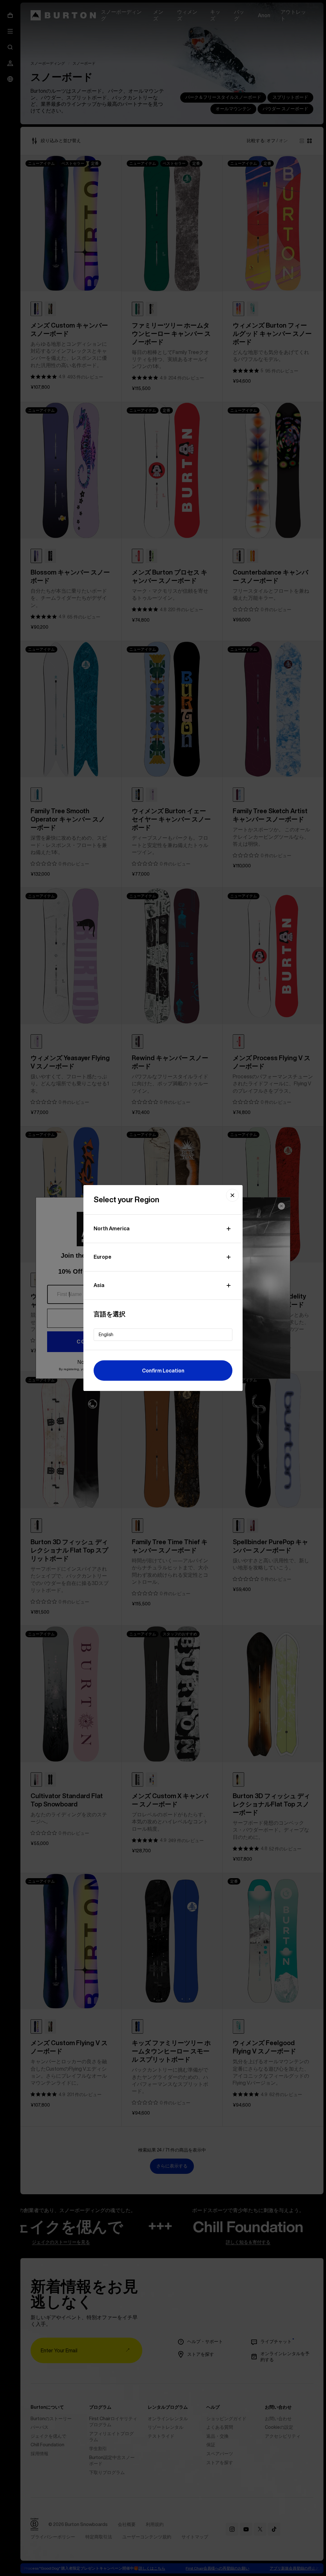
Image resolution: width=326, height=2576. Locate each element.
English (106, 1335)
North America (112, 1228)
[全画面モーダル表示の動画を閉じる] (232, 1195)
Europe (103, 1257)
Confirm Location (163, 1371)
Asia (99, 1285)
